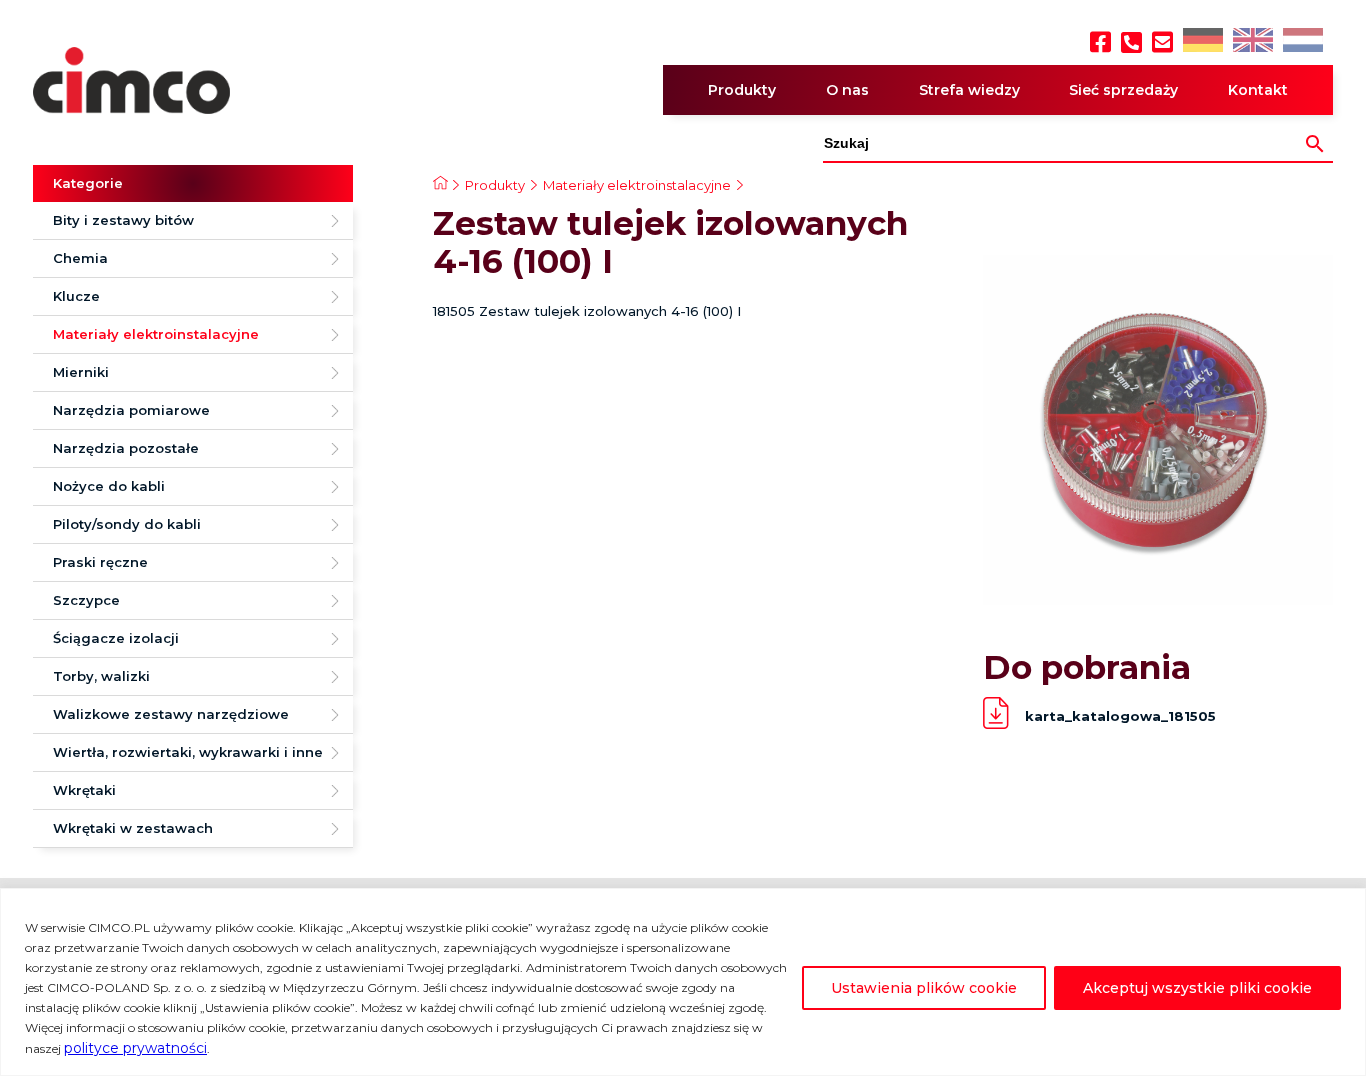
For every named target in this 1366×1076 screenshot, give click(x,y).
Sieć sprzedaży (1123, 90)
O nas (847, 90)
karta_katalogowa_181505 (1120, 716)
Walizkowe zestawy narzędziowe (171, 714)
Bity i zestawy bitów (123, 220)
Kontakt (1258, 90)
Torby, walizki (101, 676)
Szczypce (86, 600)
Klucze (76, 296)
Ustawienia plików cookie (924, 988)
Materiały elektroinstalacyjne (156, 334)
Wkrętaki (84, 790)
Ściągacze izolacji (116, 638)
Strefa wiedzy (969, 90)
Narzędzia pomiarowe (131, 410)
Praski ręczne (100, 562)
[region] (683, 982)
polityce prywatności (135, 1048)
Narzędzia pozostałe (126, 448)
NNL (1300, 41)
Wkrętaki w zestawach (133, 828)
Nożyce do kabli (109, 486)
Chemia (80, 258)
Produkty (742, 90)
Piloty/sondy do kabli (127, 524)
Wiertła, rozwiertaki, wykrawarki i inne (188, 752)
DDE (1201, 41)
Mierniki (81, 372)
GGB (1252, 41)
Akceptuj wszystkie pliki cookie (1197, 988)
